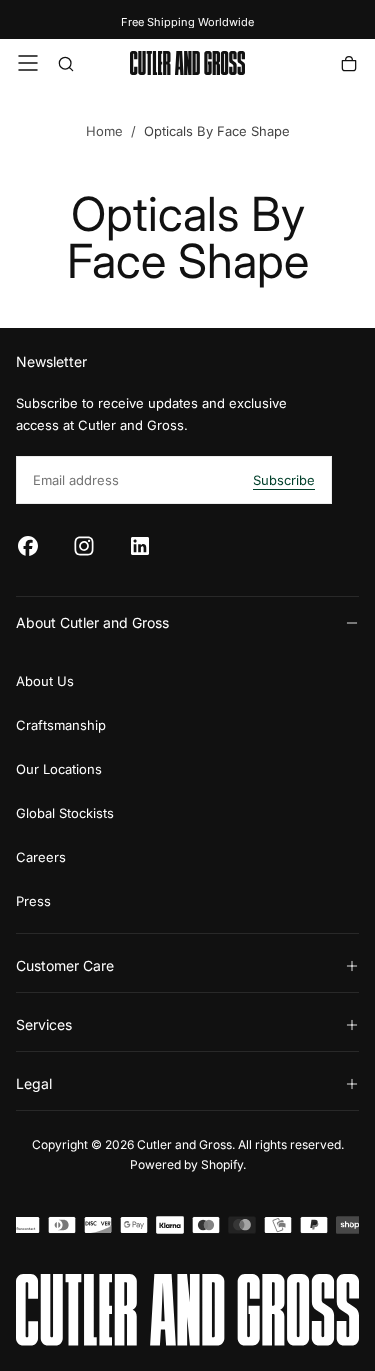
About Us (45, 681)
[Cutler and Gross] (187, 1310)
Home (104, 131)
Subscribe (284, 480)
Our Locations (59, 769)
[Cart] (349, 65)
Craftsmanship (61, 725)
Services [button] (44, 1024)
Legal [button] (34, 1083)
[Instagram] (84, 546)
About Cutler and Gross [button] (92, 622)
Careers (41, 857)
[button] (28, 63)
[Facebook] (28, 546)
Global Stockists (65, 813)
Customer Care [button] (65, 965)
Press (33, 901)
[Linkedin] (140, 546)
